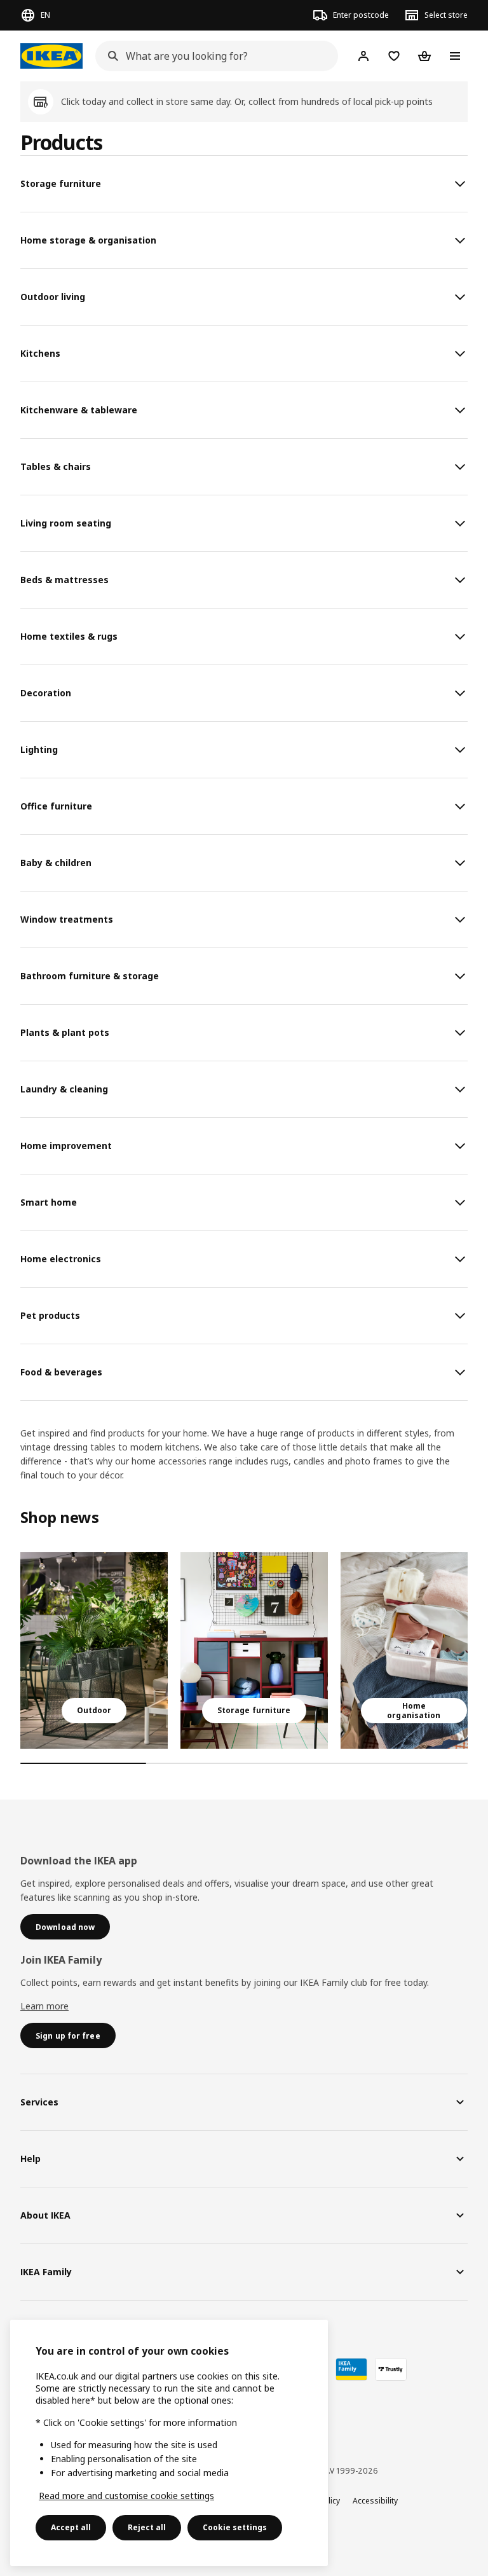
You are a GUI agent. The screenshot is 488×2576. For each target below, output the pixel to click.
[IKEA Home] (51, 56)
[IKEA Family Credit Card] (351, 2369)
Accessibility (375, 2501)
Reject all (147, 2527)
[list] (244, 1650)
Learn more (44, 2006)
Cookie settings (235, 2527)
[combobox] (213, 56)
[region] (169, 2443)
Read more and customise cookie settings (126, 2496)
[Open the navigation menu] (455, 56)
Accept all (71, 2527)
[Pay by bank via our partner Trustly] (391, 2369)
